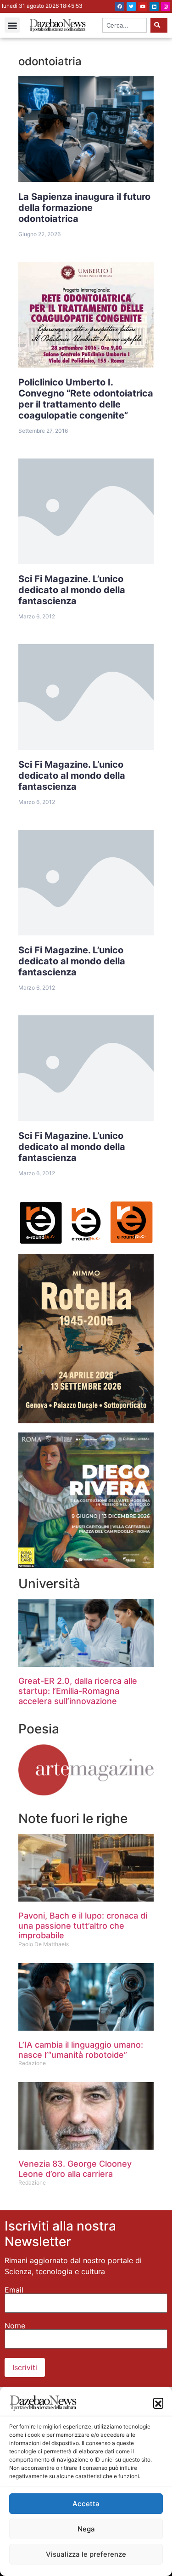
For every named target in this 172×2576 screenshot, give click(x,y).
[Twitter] (131, 6)
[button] (158, 2403)
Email (14, 2290)
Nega (86, 2529)
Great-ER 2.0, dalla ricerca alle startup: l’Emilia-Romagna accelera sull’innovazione (78, 1691)
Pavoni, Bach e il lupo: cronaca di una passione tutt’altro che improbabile (83, 1925)
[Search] (159, 25)
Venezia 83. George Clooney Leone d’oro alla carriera (75, 2169)
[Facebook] (120, 6)
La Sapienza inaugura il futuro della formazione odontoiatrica (84, 208)
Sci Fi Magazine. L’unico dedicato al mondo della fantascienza (72, 590)
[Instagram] (166, 6)
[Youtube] (143, 6)
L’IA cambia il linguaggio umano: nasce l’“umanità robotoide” (81, 2050)
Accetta (86, 2504)
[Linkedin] (154, 6)
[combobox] (125, 25)
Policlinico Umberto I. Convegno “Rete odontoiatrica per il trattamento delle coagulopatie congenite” (86, 399)
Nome (15, 2326)
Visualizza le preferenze (86, 2554)
